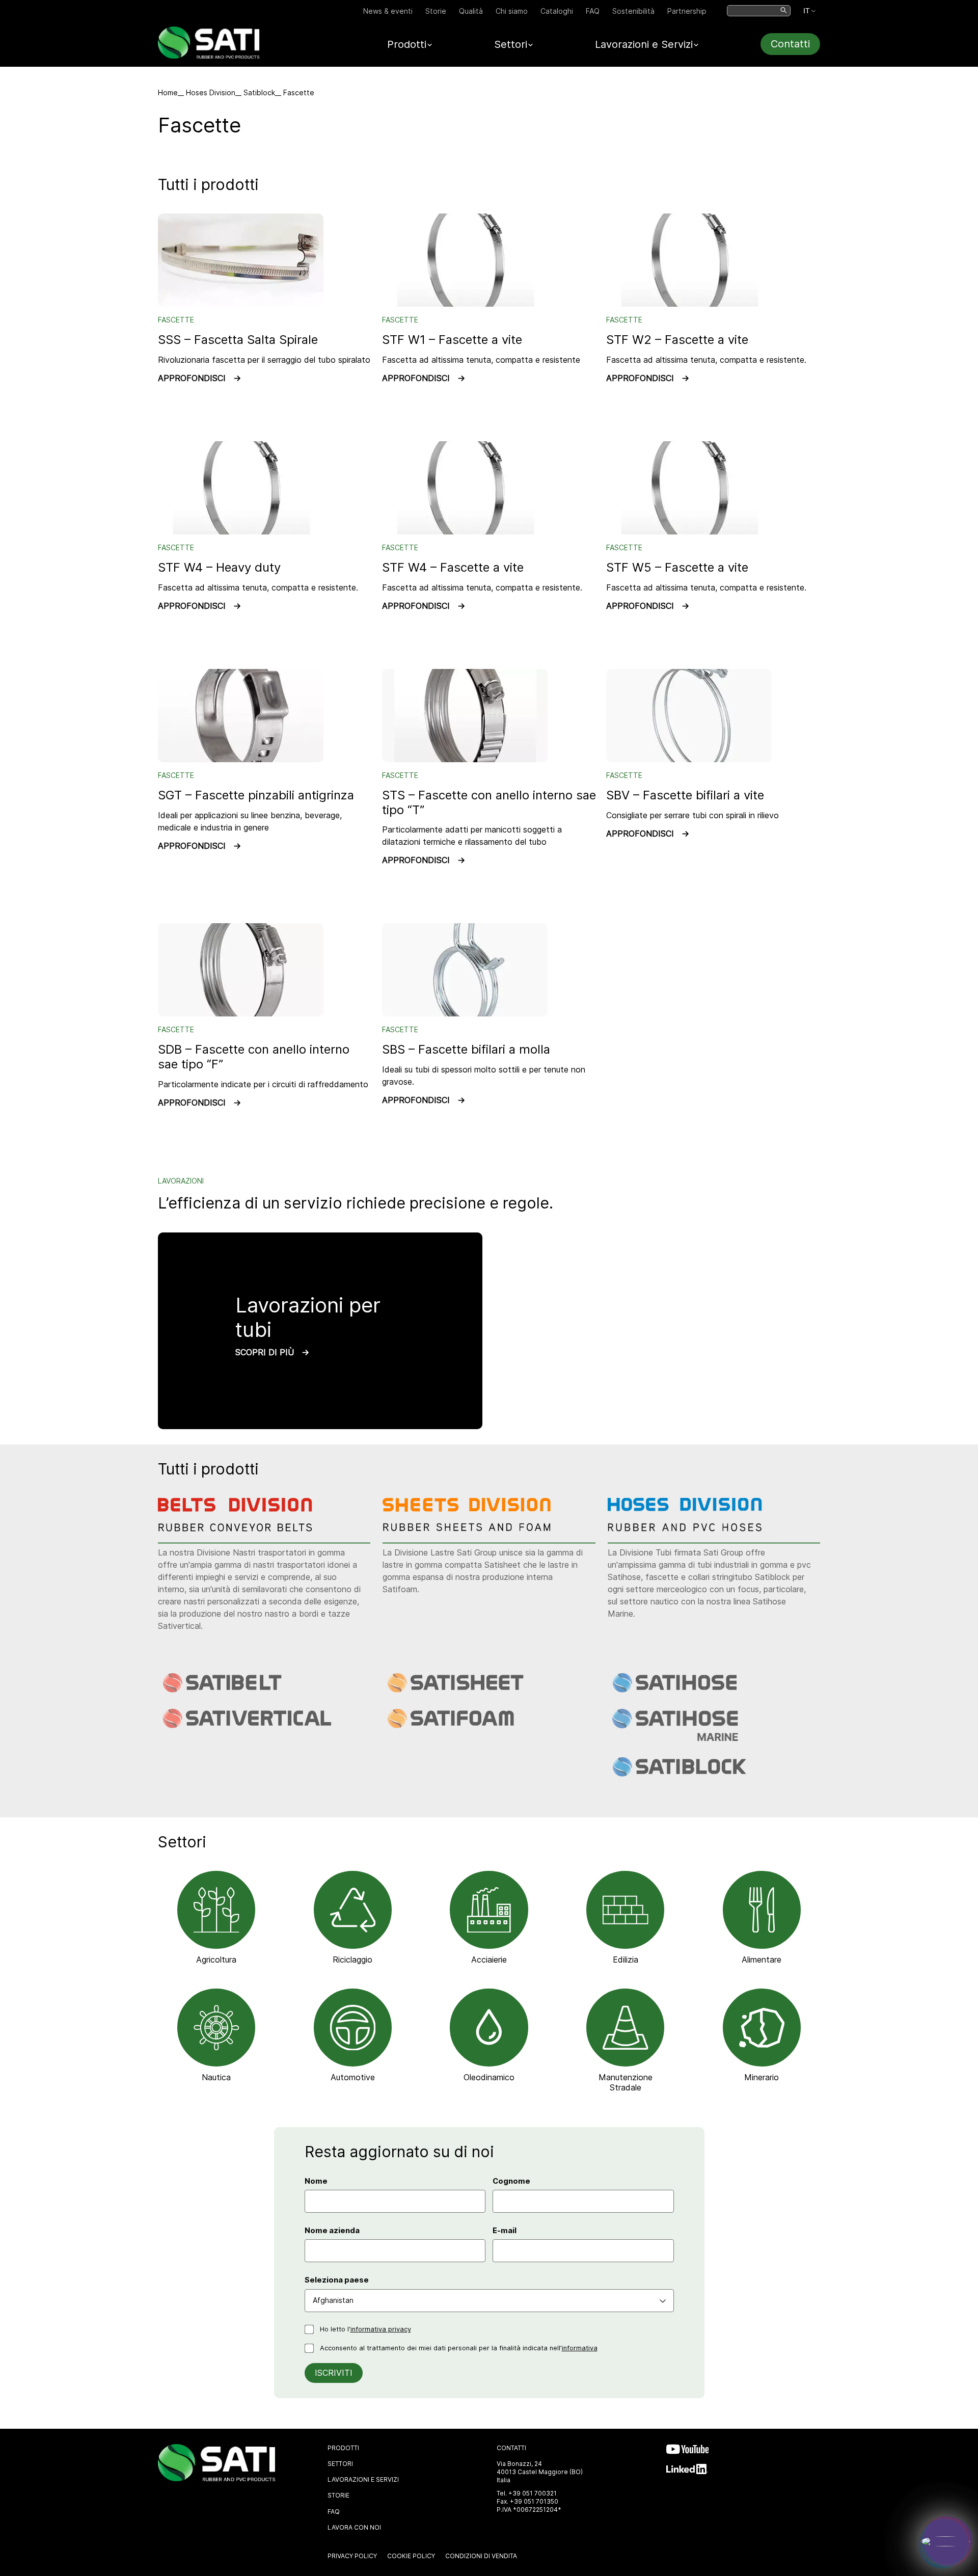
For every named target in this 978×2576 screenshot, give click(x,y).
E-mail (505, 2231)
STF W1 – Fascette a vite (452, 340)
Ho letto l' (365, 2329)
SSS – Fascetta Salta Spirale (238, 340)
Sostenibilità (633, 11)
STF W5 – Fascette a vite (677, 567)
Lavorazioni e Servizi (363, 2479)
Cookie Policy (411, 2556)
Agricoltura (216, 1960)
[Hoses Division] (693, 1528)
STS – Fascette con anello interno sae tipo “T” (489, 802)
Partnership (687, 11)
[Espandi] (945, 2541)
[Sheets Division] (468, 1528)
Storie (436, 11)
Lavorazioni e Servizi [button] (644, 44)
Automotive (353, 2077)
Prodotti (343, 2448)
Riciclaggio (352, 1960)
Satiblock (259, 92)
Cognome (511, 2181)
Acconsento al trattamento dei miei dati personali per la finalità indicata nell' (459, 2348)
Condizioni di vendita (481, 2556)
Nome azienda (332, 2231)
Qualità (471, 11)
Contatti (790, 44)
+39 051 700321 (533, 2493)
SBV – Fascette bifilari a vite (685, 795)
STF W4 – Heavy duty (219, 567)
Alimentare (762, 1960)
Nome (316, 2181)
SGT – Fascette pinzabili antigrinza (256, 795)
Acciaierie (489, 1960)
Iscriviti (334, 2373)
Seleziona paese (337, 2280)
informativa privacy (381, 2329)
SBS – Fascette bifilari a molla (466, 1049)
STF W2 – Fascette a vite (677, 340)
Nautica (216, 2077)
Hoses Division (211, 92)
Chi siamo (512, 11)
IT (807, 11)
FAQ (593, 11)
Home (168, 92)
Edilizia (626, 1960)
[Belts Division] (243, 1528)
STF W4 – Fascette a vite (453, 567)
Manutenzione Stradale (626, 2082)
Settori (340, 2464)
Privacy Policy (352, 2556)
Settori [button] (511, 44)
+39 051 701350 (534, 2501)
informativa (580, 2348)
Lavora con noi (354, 2527)
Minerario (762, 2077)
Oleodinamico (489, 2077)
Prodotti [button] (407, 44)
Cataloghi (557, 11)
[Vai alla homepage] (209, 56)
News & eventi (388, 11)
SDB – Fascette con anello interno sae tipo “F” (254, 1057)
